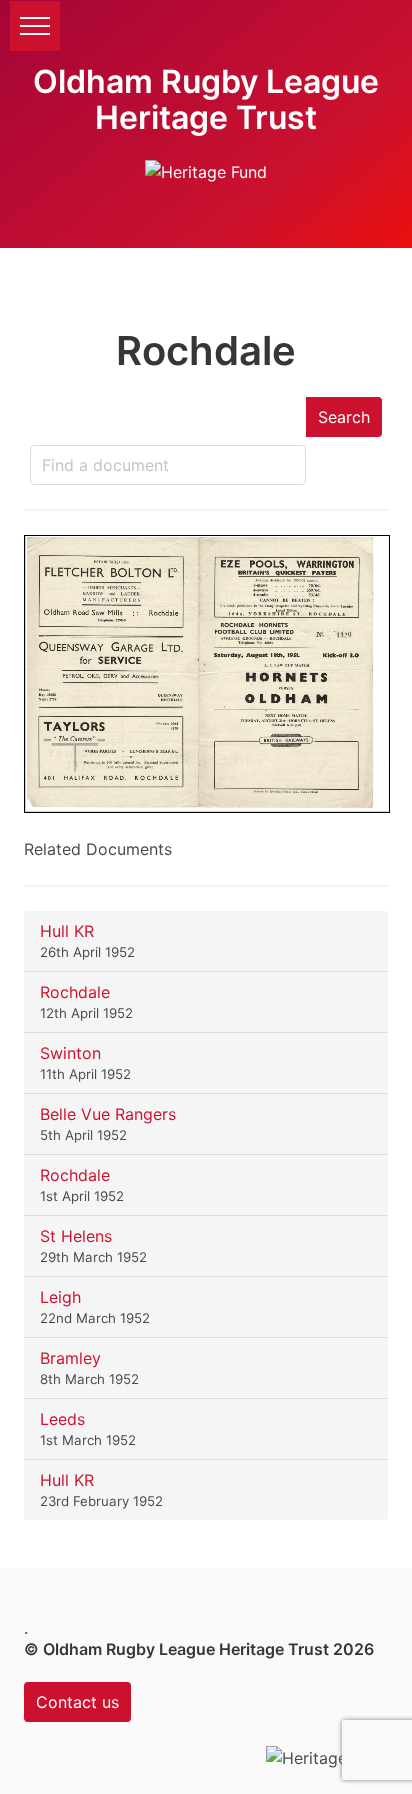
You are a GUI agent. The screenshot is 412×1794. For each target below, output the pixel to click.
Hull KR (67, 931)
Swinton (70, 1053)
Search (344, 417)
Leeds (62, 1419)
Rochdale (75, 992)
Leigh (60, 1297)
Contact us (77, 1702)
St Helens (76, 1236)
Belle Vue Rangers (108, 1114)
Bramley (70, 1358)
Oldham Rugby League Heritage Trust (206, 99)
